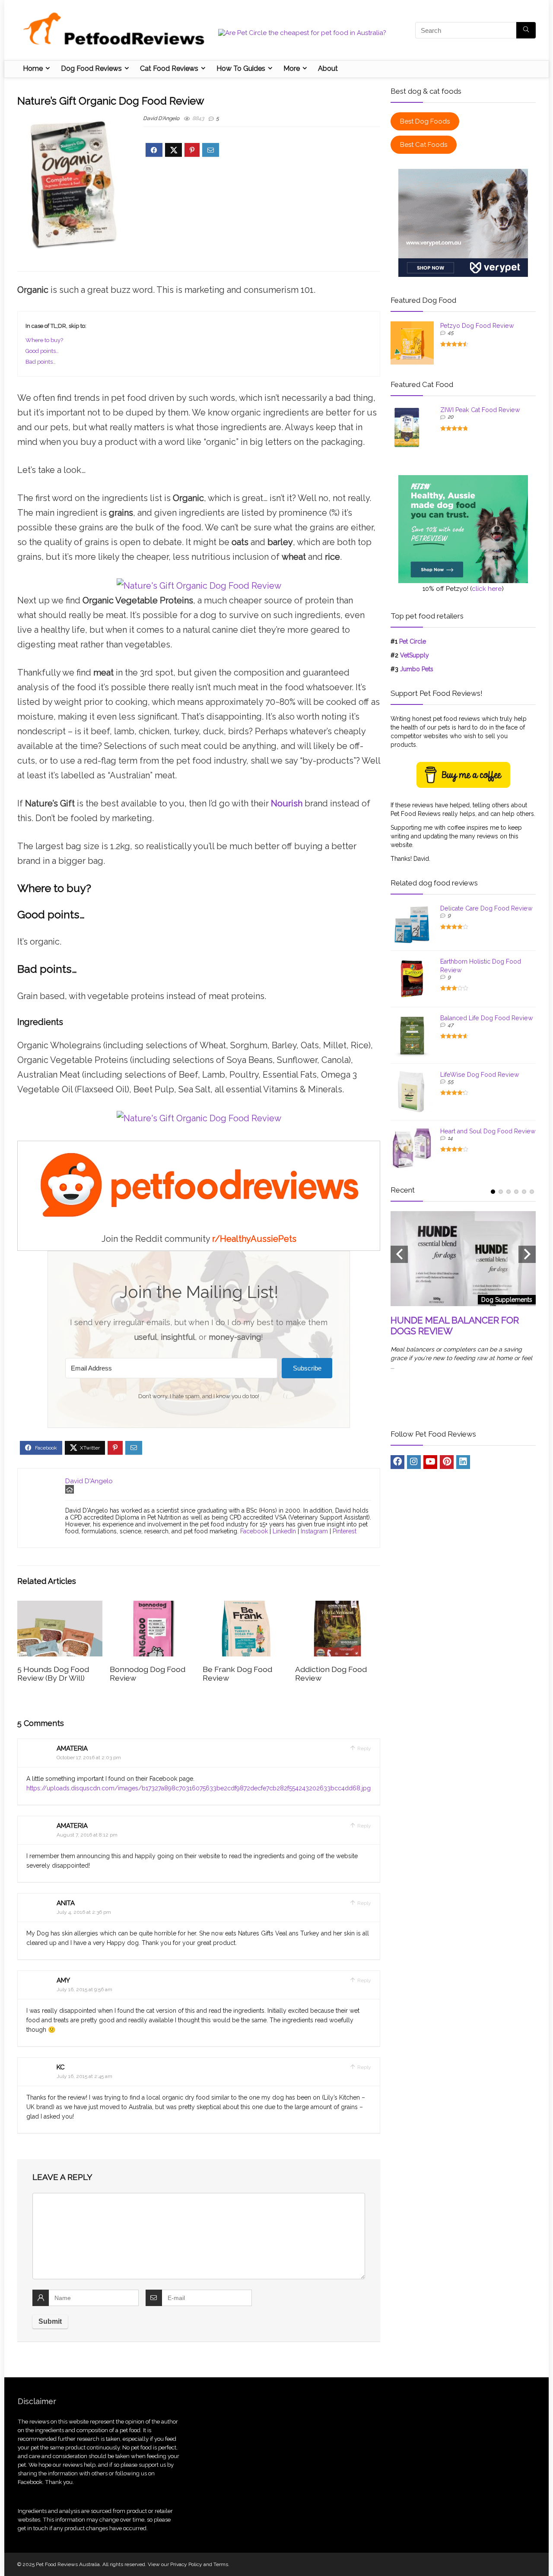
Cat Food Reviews (169, 68)
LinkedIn (284, 1531)
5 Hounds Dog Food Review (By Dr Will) (53, 1673)
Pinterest (345, 1531)
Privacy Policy (186, 2564)
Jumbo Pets (417, 669)
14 (450, 1138)
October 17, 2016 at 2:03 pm (89, 1758)
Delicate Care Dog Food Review (486, 908)
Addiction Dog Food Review (331, 1673)
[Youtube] (430, 1462)
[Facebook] (397, 1462)
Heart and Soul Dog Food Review (488, 1131)
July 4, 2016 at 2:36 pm (84, 1912)
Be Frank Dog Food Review (237, 1673)
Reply (364, 1748)
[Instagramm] (414, 1462)
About (328, 68)
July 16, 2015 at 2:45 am (84, 2076)
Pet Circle (413, 641)
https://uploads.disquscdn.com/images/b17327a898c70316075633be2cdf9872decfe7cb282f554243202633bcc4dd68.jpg (199, 1788)
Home (33, 68)
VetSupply (415, 655)
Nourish (287, 803)
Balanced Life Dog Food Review (487, 1018)
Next (527, 1254)
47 (450, 1025)
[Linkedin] (463, 1462)
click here (487, 589)
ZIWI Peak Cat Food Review (480, 410)
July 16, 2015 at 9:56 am (84, 1989)
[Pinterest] (447, 1462)
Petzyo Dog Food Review (477, 326)
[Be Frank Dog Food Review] (245, 1607)
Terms (221, 2564)
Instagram (314, 1531)
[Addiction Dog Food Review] (338, 1607)
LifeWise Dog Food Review (480, 1075)
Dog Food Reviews (91, 68)
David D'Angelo (161, 118)
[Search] (526, 30)
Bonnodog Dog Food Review (148, 1673)
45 (451, 333)
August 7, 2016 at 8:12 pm (87, 1835)
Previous (399, 1254)
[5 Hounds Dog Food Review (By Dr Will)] (60, 1607)
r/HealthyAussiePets (254, 1239)
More (292, 68)
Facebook (254, 1531)
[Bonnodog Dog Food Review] (152, 1607)
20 (450, 417)
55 (451, 1082)
